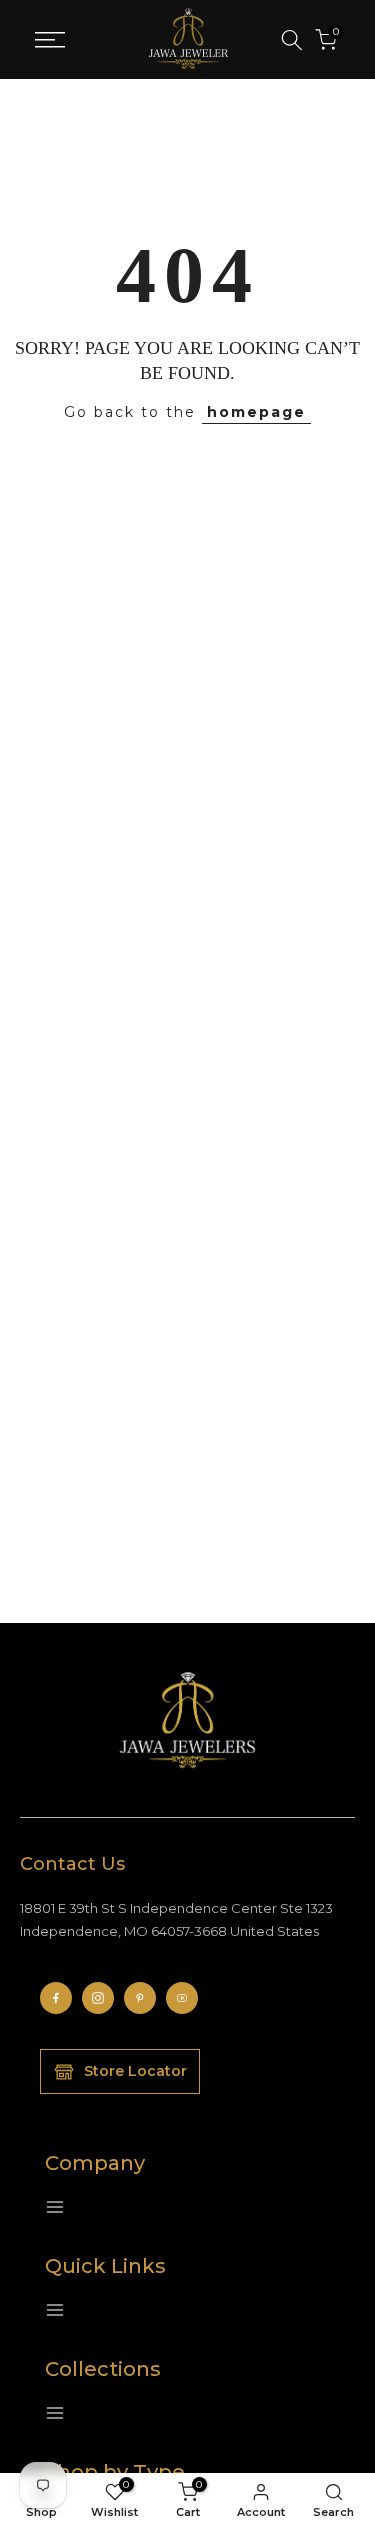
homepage (256, 412)
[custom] (56, 1998)
